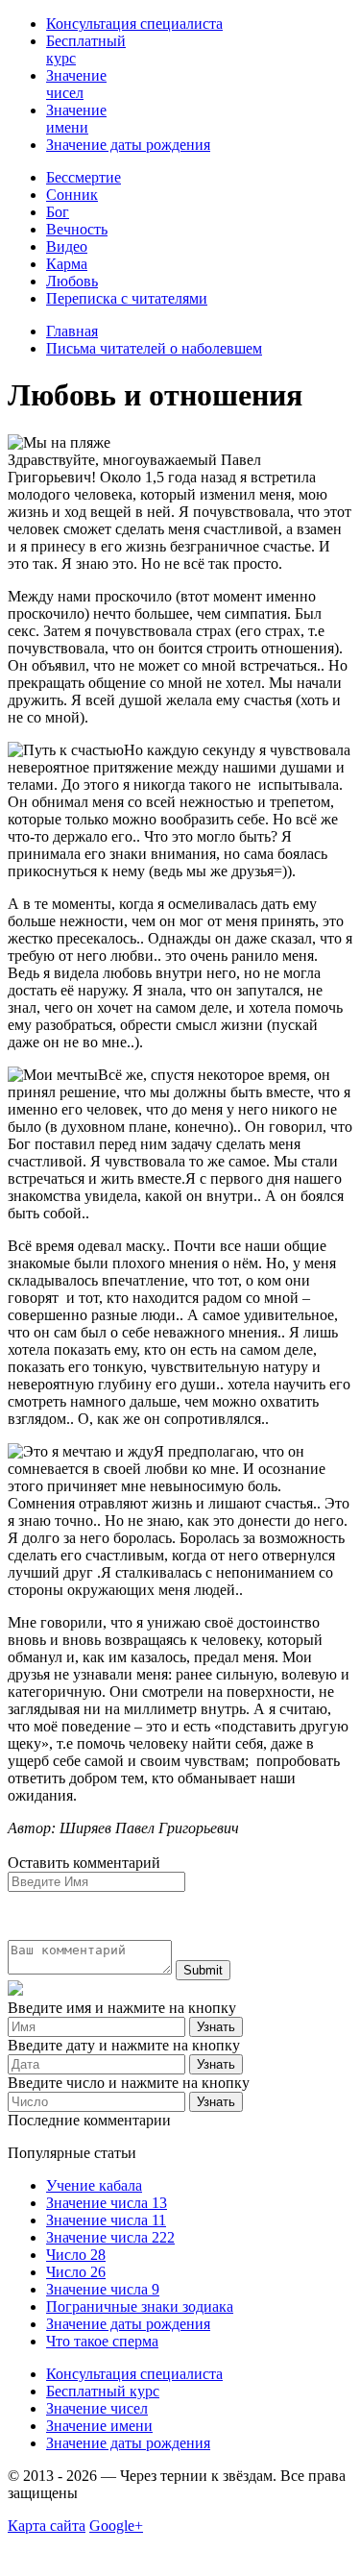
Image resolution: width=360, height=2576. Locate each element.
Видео (67, 246)
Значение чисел (76, 84)
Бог (58, 212)
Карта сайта (47, 2526)
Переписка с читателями (127, 298)
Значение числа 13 (107, 2203)
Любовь (72, 281)
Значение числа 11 (106, 2220)
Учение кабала (94, 2185)
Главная (72, 331)
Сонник (72, 195)
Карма (67, 264)
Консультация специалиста (134, 24)
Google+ (116, 2526)
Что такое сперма (102, 2341)
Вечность (77, 229)
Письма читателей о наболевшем (154, 348)
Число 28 (76, 2255)
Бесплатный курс (103, 2391)
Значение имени (76, 119)
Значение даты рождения (128, 145)
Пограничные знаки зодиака (140, 2306)
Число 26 (76, 2272)
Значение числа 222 (110, 2237)
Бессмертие (84, 177)
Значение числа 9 (103, 2289)
